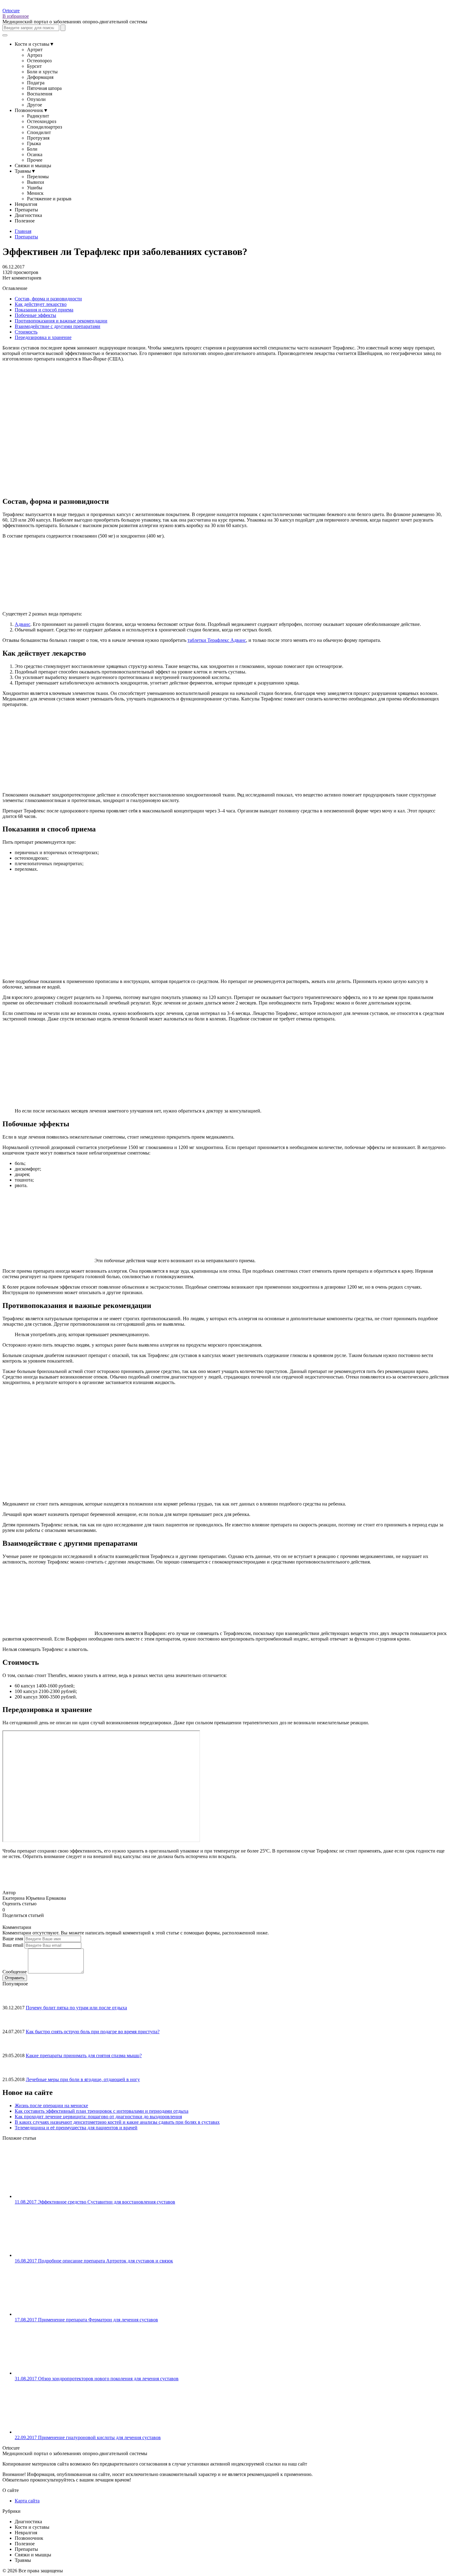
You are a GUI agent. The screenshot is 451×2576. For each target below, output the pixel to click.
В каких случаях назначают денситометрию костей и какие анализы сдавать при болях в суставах (117, 2122)
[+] (12, 1909)
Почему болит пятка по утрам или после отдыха (76, 2008)
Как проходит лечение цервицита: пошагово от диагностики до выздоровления (98, 2117)
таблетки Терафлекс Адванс (217, 640)
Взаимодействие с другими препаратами (58, 326)
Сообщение (15, 1972)
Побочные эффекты (35, 315)
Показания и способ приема (44, 310)
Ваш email (13, 1945)
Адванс (23, 624)
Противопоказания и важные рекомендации (61, 321)
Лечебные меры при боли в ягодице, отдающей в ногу (83, 2079)
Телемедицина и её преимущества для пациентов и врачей (76, 2128)
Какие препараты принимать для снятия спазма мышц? (84, 2055)
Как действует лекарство (41, 304)
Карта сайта (27, 2501)
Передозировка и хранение (43, 337)
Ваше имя (13, 1939)
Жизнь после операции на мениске (51, 2106)
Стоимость (26, 332)
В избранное (16, 16)
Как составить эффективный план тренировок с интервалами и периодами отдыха (102, 2111)
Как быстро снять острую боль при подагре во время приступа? (93, 2032)
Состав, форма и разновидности (48, 299)
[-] (7, 1909)
